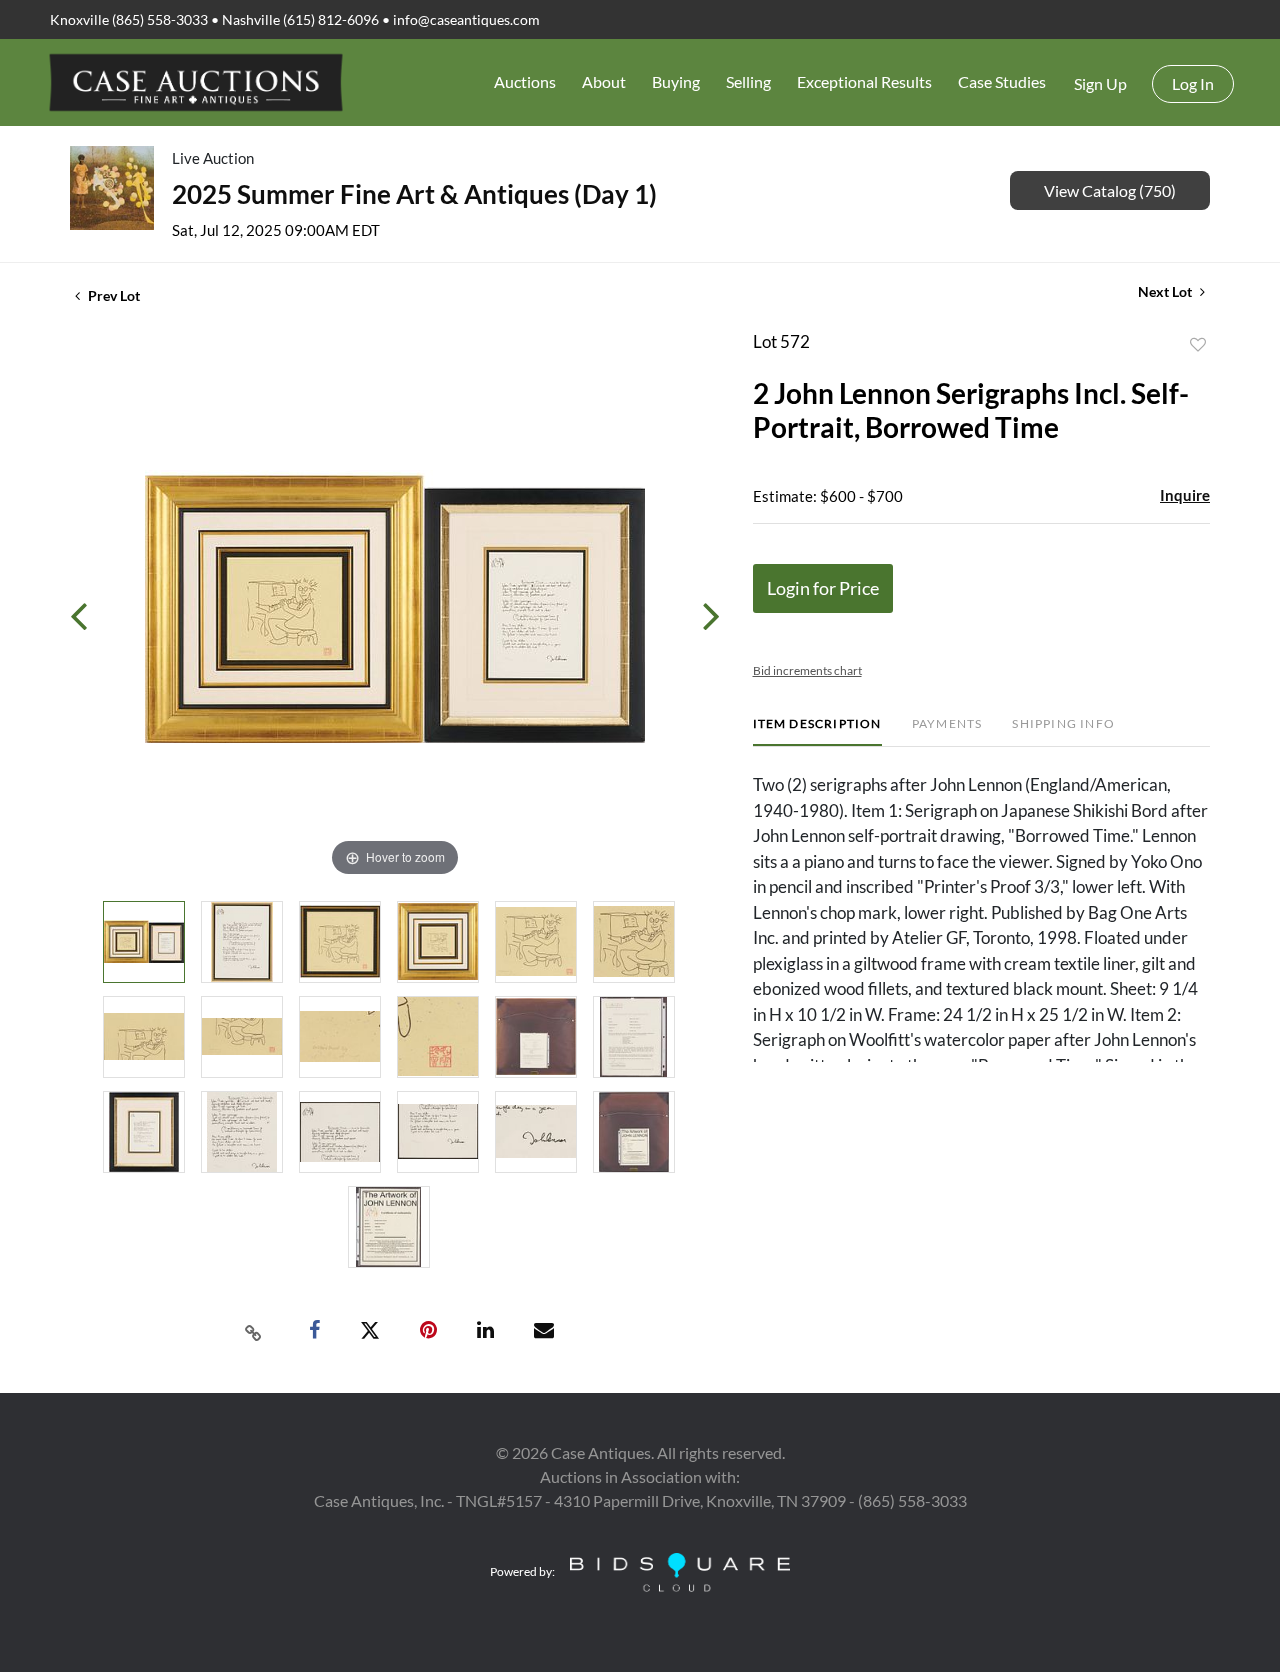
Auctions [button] (525, 81)
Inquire (1185, 495)
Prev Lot (112, 295)
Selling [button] (748, 81)
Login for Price (823, 588)
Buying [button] (676, 81)
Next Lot (1166, 291)
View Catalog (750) (1110, 190)
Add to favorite (1198, 345)
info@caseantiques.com (466, 19)
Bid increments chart (807, 670)
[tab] (817, 731)
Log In (1193, 83)
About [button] (604, 81)
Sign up (1100, 83)
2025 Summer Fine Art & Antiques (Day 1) (414, 194)
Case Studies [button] (1002, 81)
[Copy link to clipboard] (254, 1331)
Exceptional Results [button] (864, 81)
